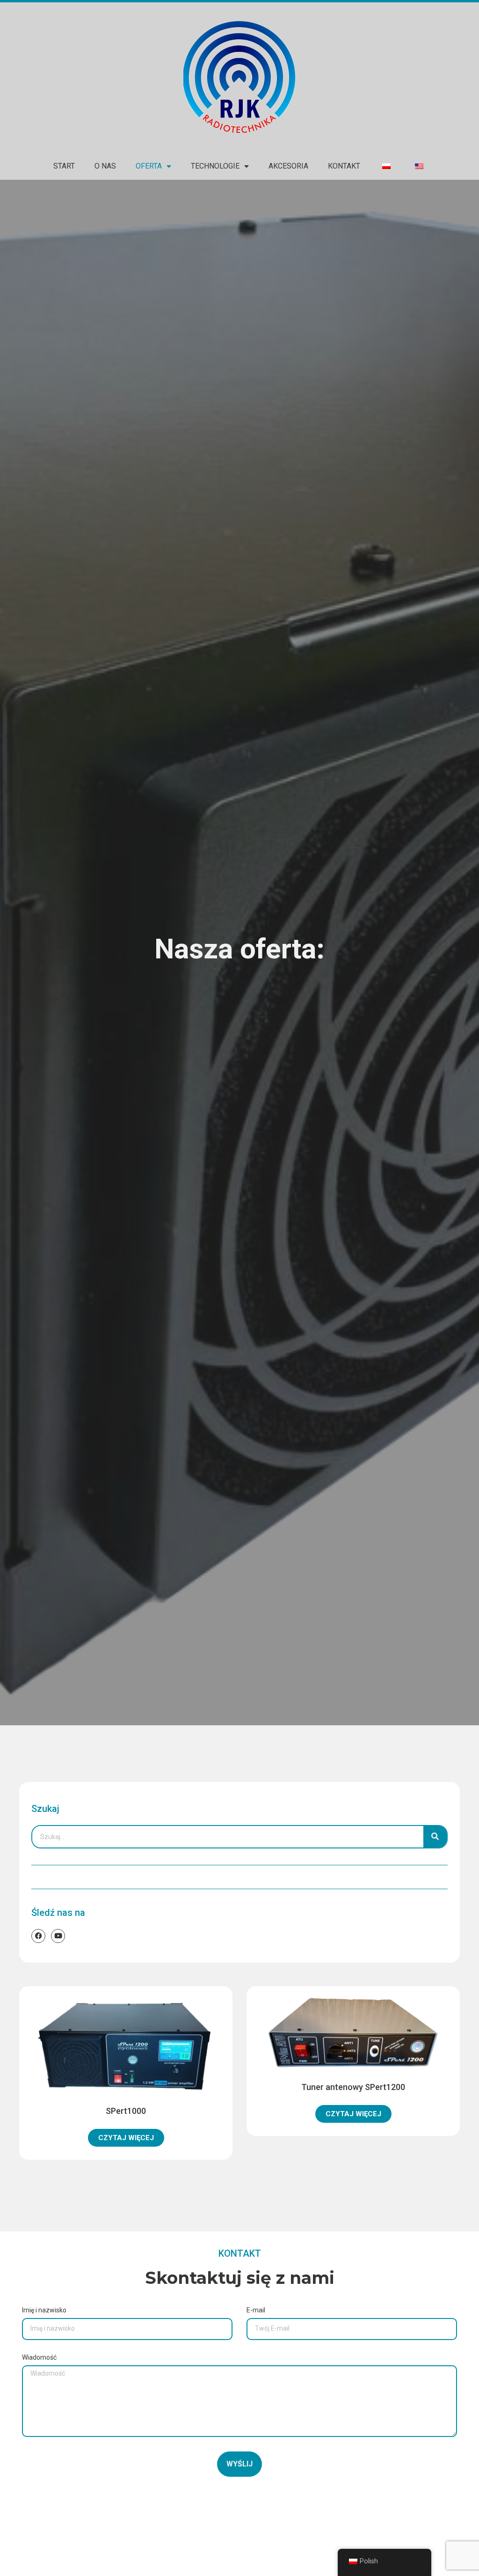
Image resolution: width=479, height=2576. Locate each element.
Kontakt (344, 166)
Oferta (149, 166)
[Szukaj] (435, 1837)
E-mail (256, 2310)
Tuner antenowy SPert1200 (353, 2087)
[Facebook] (38, 1936)
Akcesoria (288, 166)
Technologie (215, 166)
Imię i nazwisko (44, 2310)
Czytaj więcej (126, 2138)
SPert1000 (126, 2111)
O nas (105, 166)
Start (64, 166)
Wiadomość (39, 2358)
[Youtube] (58, 1936)
